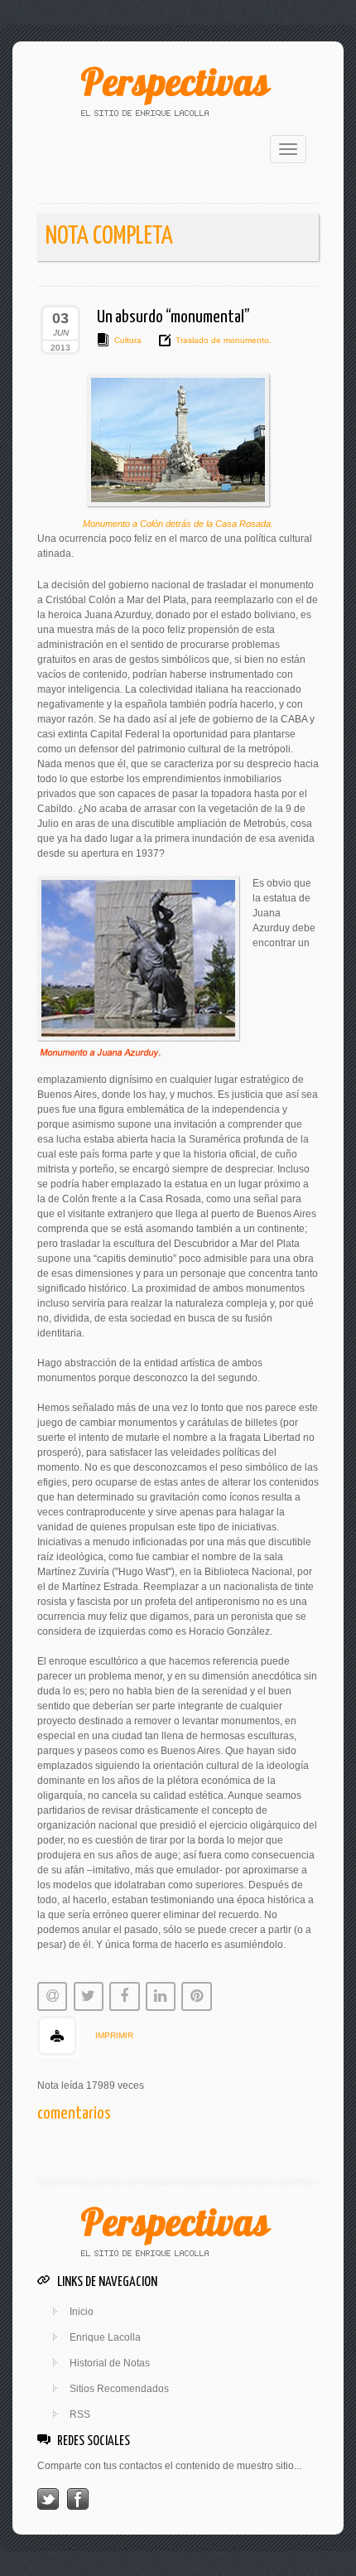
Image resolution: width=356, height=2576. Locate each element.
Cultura (128, 340)
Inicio (82, 2312)
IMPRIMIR (114, 2035)
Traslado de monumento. (224, 340)
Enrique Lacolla (105, 2337)
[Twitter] (48, 2499)
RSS (80, 2414)
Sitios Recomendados (119, 2389)
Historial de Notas (110, 2363)
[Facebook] (78, 2499)
